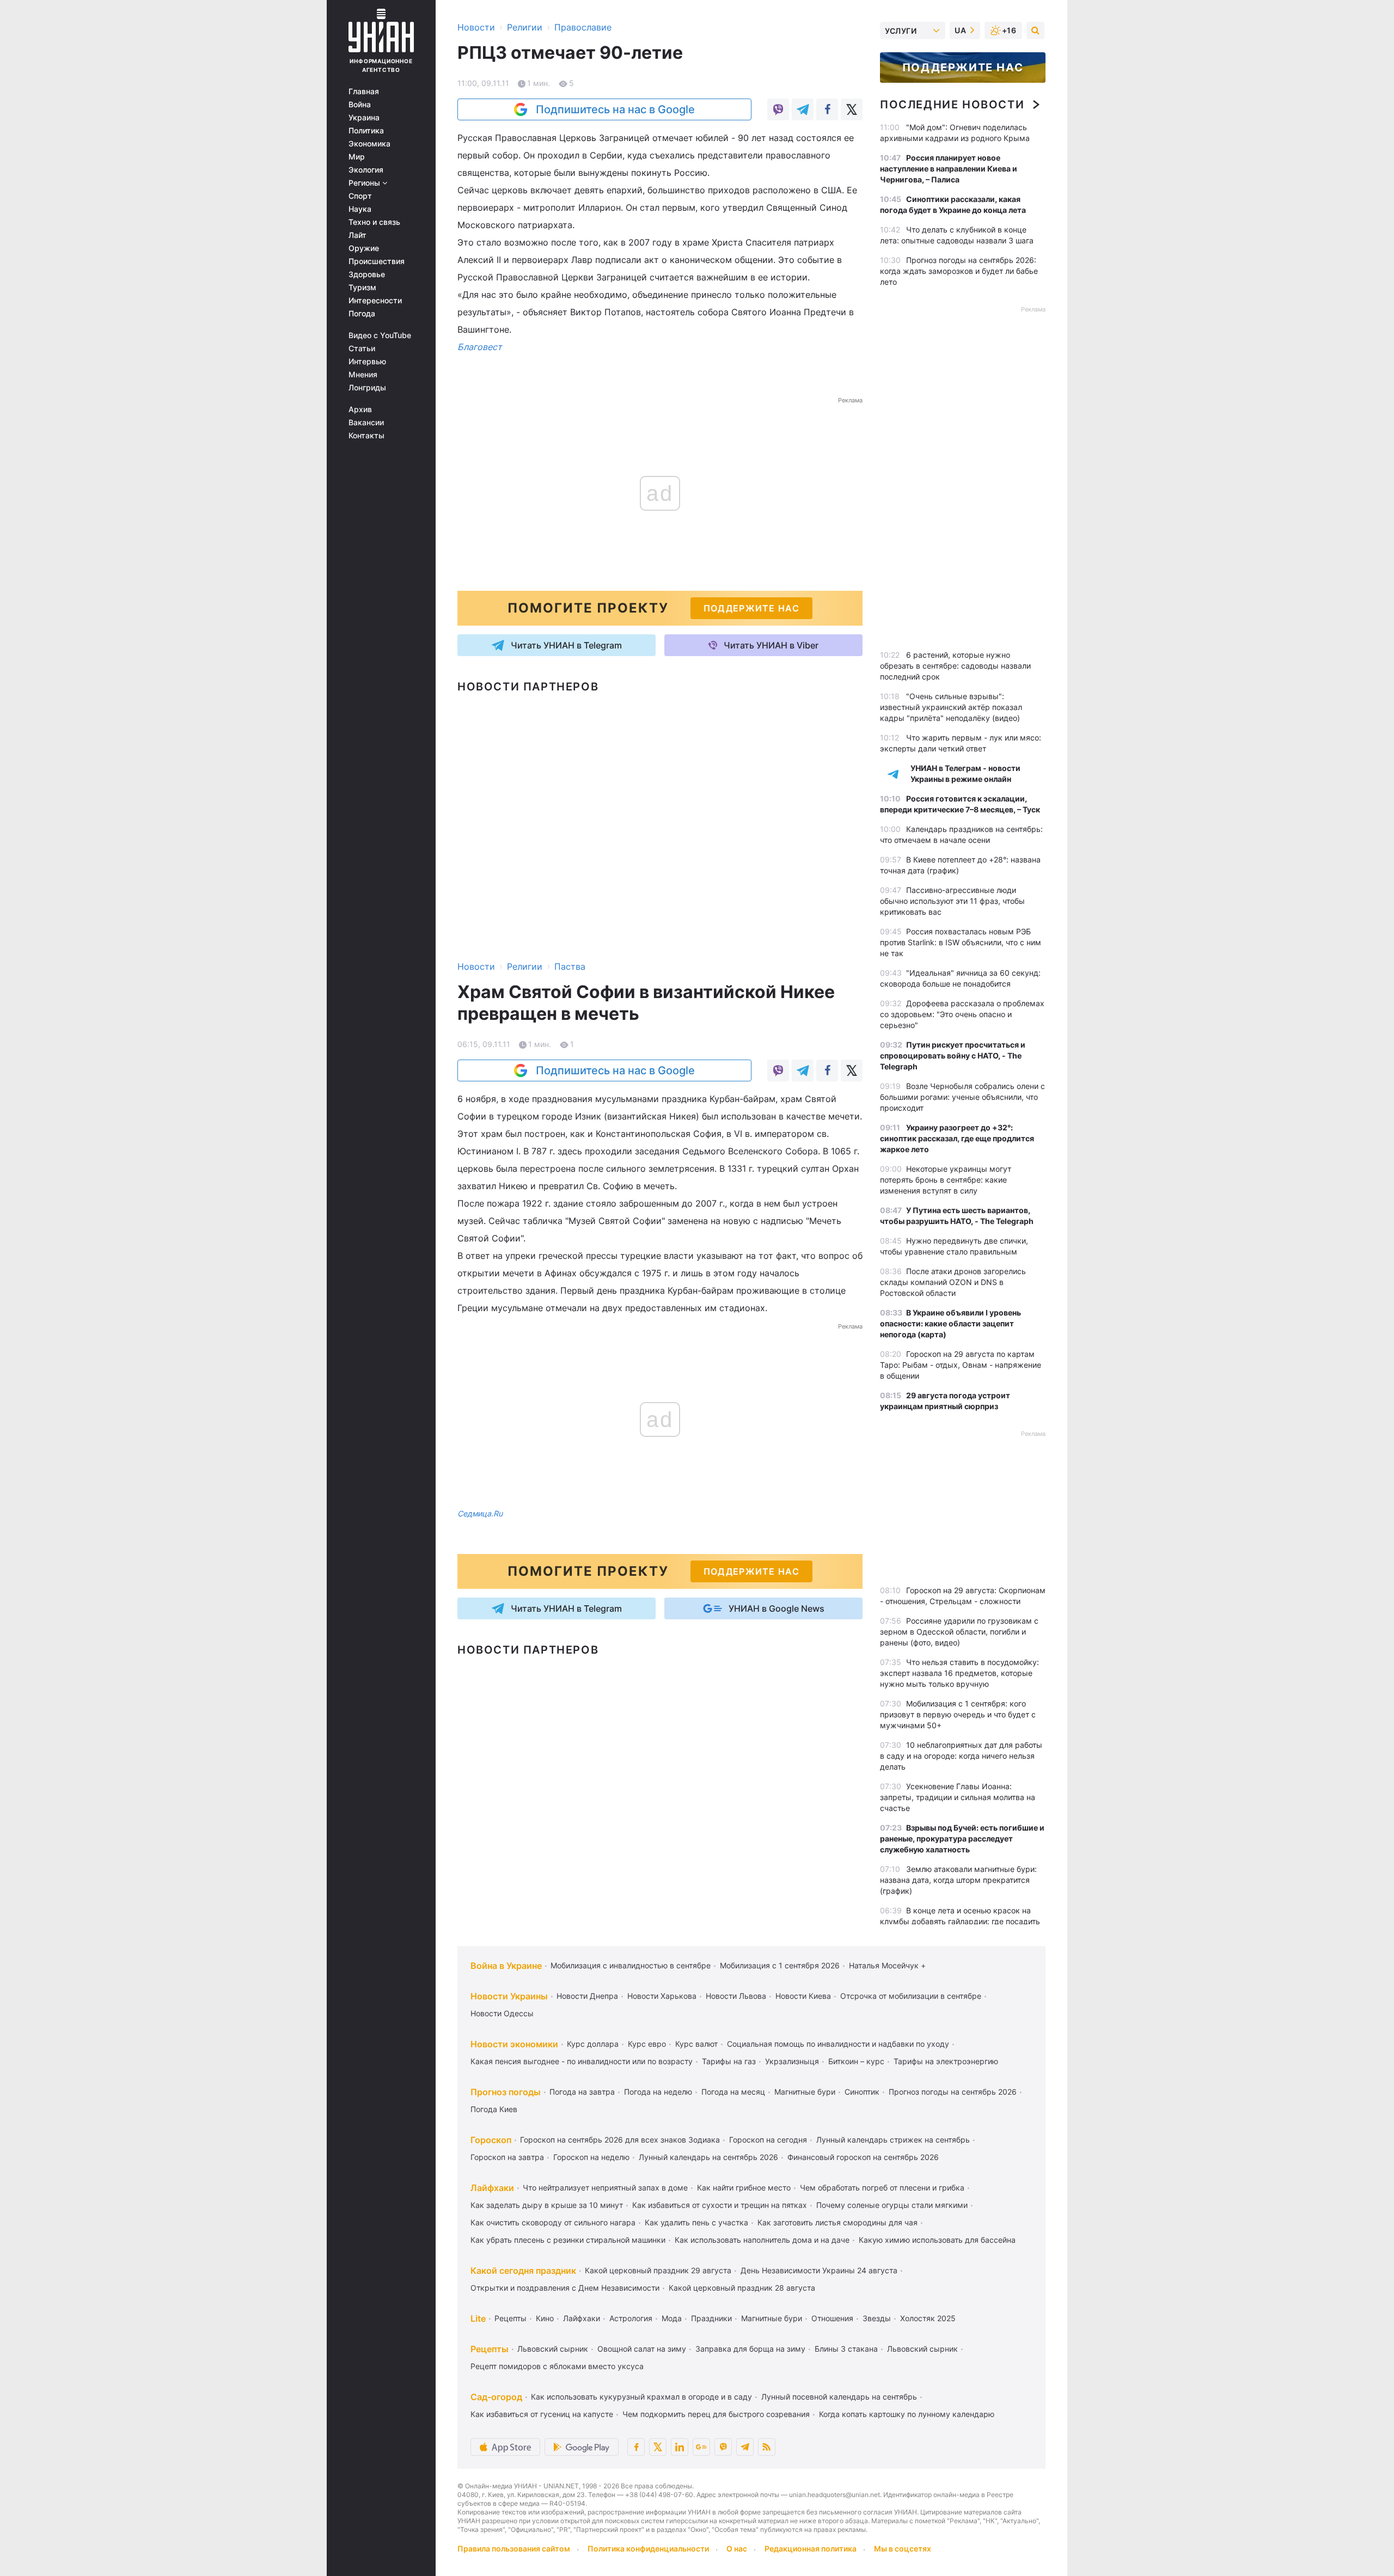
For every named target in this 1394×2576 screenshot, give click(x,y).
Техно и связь (374, 222)
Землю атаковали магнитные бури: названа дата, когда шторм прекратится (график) (958, 1880)
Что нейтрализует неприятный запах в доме (605, 2188)
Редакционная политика (811, 2549)
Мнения (363, 375)
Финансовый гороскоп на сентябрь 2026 (863, 2157)
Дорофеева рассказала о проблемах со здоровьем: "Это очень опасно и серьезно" (962, 1014)
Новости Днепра (587, 1996)
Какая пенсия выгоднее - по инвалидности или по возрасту (582, 2061)
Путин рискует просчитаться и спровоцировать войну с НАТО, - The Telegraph (953, 1056)
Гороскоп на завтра (507, 2157)
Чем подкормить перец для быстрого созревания (716, 2414)
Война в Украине (506, 1966)
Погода (362, 314)
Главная (364, 91)
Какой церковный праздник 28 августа (742, 2288)
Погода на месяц (733, 2092)
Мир (357, 157)
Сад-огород (496, 2397)
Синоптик (862, 2092)
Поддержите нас (963, 68)
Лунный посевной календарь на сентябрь (839, 2397)
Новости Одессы (502, 2013)
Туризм (362, 287)
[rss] (767, 2447)
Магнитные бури (805, 2092)
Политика (366, 131)
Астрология (631, 2318)
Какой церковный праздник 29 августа (658, 2270)
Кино (545, 2318)
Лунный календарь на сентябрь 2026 (708, 2157)
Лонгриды (367, 388)
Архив (360, 409)
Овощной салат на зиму (642, 2349)
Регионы (365, 183)
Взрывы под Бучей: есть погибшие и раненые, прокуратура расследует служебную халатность (962, 1838)
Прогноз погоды (506, 2092)
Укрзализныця (792, 2061)
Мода (672, 2318)
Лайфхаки (492, 2188)
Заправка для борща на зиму (750, 2349)
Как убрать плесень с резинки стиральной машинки (568, 2240)
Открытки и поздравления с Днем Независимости (565, 2288)
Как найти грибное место (744, 2188)
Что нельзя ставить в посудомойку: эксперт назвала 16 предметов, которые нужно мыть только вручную (959, 1673)
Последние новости (952, 105)
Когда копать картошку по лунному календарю (907, 2414)
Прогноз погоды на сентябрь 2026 (953, 2092)
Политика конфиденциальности (648, 2549)
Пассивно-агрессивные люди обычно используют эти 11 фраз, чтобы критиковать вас (952, 901)
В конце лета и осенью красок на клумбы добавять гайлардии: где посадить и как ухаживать (960, 1921)
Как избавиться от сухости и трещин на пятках (720, 2205)
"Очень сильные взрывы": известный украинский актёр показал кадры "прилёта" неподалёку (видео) (951, 707)
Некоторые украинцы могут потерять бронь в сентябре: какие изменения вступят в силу (946, 1180)
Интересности (375, 301)
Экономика (369, 144)
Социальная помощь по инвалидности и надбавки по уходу (838, 2044)
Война (360, 105)
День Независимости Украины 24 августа (819, 2270)
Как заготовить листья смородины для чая (837, 2222)
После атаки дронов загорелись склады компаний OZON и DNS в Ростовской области (953, 1282)
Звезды (877, 2318)
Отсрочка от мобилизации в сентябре (911, 1996)
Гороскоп (491, 2140)
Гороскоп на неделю (591, 2157)
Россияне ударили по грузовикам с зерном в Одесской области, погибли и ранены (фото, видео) (959, 1632)
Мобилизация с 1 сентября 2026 (780, 1965)
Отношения (832, 2318)
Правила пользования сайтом (514, 2549)
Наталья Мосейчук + (887, 1965)
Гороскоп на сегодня (768, 2140)
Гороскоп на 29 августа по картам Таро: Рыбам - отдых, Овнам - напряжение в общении (961, 1365)
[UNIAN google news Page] (701, 2447)
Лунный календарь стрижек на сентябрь (893, 2140)
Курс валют (696, 2044)
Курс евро (647, 2044)
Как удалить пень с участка (696, 2222)
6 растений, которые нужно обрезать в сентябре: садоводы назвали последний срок (955, 666)
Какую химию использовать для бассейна (937, 2240)
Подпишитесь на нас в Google (615, 109)
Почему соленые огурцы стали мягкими (892, 2205)
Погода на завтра (582, 2092)
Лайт (357, 235)
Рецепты (510, 2318)
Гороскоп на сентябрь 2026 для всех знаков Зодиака (620, 2140)
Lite (478, 2318)
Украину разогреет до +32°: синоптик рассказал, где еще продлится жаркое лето (957, 1138)
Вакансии (366, 423)
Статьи (362, 348)
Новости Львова (736, 1996)
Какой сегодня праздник (523, 2271)
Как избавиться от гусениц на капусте (542, 2414)
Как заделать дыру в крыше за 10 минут (547, 2205)
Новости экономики (514, 2044)
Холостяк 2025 (928, 2318)
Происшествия (377, 261)
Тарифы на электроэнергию (946, 2061)
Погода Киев (494, 2109)
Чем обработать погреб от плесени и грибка (882, 2188)
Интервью (367, 362)
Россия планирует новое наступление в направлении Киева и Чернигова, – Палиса (949, 169)
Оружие (364, 248)
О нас (737, 2549)
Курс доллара (593, 2044)
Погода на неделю (658, 2092)
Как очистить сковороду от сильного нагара (553, 2222)
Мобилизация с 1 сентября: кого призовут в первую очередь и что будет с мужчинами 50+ (958, 1714)
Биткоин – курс (856, 2061)
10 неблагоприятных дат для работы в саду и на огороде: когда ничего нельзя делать (961, 1756)
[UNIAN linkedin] (680, 2447)
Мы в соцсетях (903, 2549)
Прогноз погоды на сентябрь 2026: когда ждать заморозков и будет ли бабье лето (959, 271)
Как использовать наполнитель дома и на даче (762, 2240)
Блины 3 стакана (846, 2349)
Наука (360, 209)
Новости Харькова (662, 1996)
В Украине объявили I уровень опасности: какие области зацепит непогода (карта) (950, 1323)
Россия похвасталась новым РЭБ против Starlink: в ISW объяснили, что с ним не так (961, 942)
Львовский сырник (553, 2349)
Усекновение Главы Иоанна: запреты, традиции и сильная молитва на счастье (958, 1797)
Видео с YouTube (380, 335)
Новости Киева (803, 1996)
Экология (366, 170)
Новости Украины (509, 1996)
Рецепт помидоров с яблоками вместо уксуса (557, 2366)
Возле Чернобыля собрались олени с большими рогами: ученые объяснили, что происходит (962, 1097)
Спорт (360, 196)
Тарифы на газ (729, 2061)
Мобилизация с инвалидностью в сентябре (631, 1965)
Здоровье (367, 274)
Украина (364, 118)
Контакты (366, 436)
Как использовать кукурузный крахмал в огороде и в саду (641, 2397)
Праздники (711, 2318)
